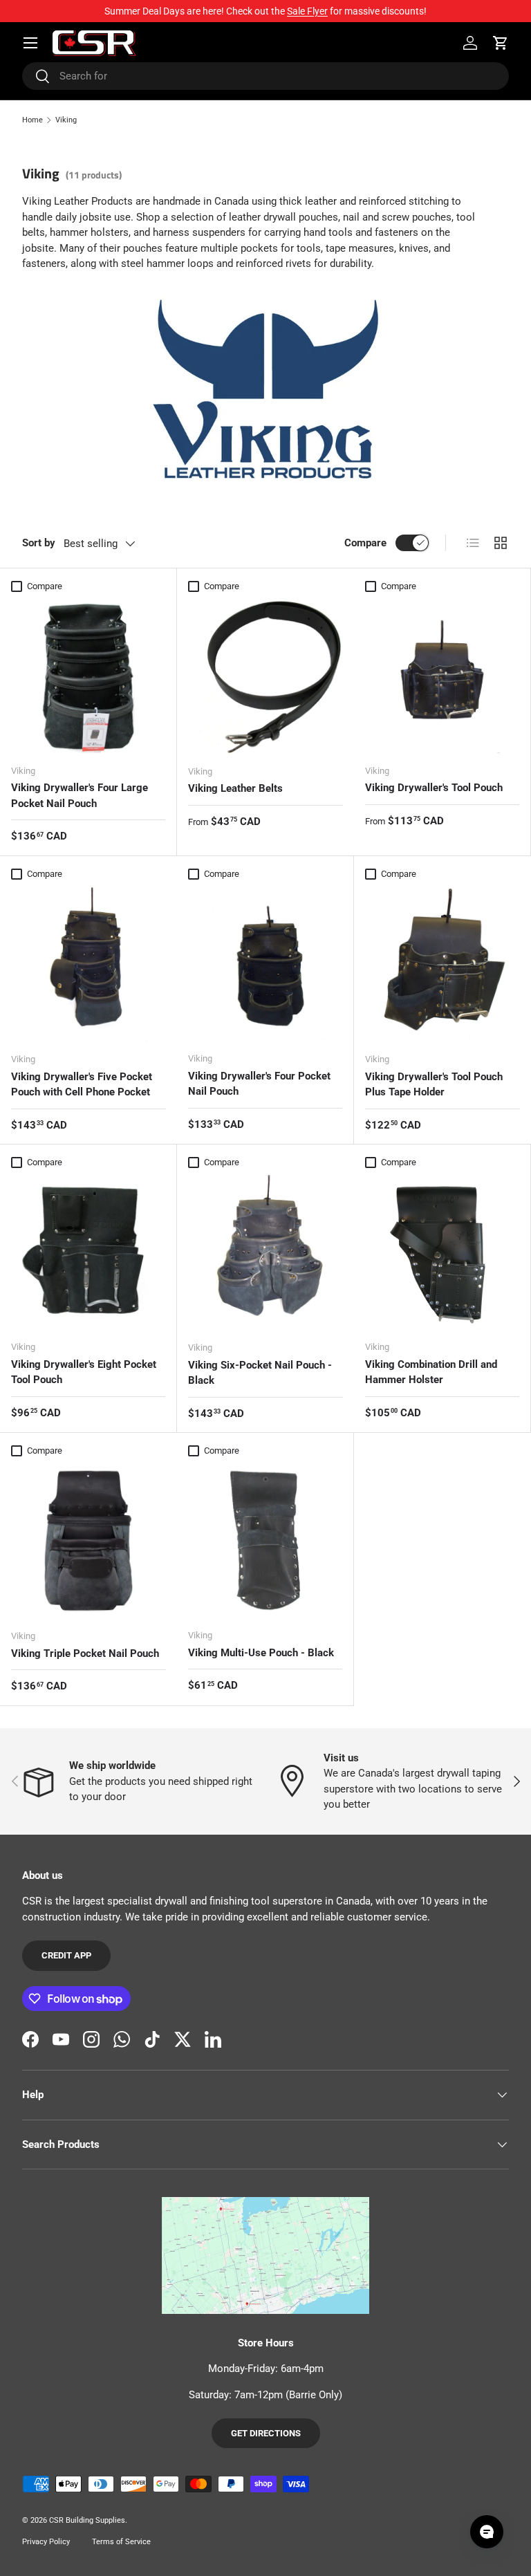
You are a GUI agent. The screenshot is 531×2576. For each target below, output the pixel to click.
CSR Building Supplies (87, 2520)
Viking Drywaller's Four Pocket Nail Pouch (259, 1084)
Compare (365, 543)
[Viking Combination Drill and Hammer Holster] (442, 1252)
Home (32, 120)
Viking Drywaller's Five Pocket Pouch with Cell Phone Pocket (82, 1085)
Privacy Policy (46, 2542)
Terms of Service (121, 2542)
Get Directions (266, 2433)
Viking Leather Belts (235, 788)
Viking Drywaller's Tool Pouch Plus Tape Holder (434, 1085)
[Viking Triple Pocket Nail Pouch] (88, 1541)
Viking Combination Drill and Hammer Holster (431, 1372)
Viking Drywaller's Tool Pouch (434, 788)
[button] (501, 43)
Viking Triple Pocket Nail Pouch (85, 1653)
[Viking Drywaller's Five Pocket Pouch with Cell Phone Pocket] (88, 964)
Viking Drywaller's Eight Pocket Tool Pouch (84, 1372)
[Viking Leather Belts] (265, 676)
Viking (66, 120)
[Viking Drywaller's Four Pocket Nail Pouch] (265, 964)
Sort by (39, 543)
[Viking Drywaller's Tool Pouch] (442, 676)
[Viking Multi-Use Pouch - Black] (265, 1540)
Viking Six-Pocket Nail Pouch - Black (260, 1373)
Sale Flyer (307, 11)
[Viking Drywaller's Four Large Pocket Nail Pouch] (88, 676)
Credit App (66, 1955)
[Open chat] (487, 2532)
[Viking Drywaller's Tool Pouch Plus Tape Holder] (442, 964)
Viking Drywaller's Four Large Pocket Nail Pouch (80, 796)
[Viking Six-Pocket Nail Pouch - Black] (265, 1252)
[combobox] (265, 76)
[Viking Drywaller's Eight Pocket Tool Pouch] (88, 1252)
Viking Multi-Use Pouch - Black (261, 1653)
